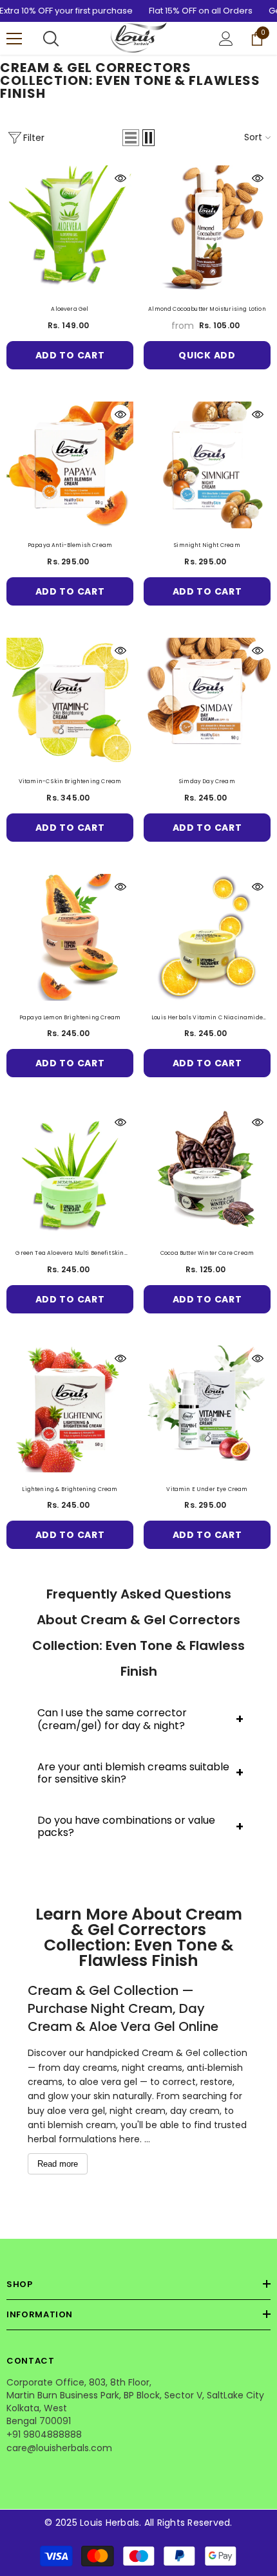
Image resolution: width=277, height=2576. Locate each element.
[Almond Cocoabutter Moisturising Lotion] (207, 229)
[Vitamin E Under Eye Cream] (207, 1409)
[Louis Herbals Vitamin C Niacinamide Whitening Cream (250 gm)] (207, 937)
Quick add (207, 355)
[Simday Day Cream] (207, 701)
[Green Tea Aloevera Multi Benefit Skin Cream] (70, 1173)
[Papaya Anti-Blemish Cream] (70, 465)
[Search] (51, 39)
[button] (131, 138)
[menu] (14, 39)
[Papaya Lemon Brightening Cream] (70, 937)
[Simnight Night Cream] (207, 465)
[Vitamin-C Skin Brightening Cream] (70, 701)
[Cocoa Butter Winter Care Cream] (207, 1173)
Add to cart (70, 355)
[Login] (226, 39)
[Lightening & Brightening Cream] (70, 1409)
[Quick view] (120, 178)
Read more (58, 2164)
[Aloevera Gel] (70, 229)
